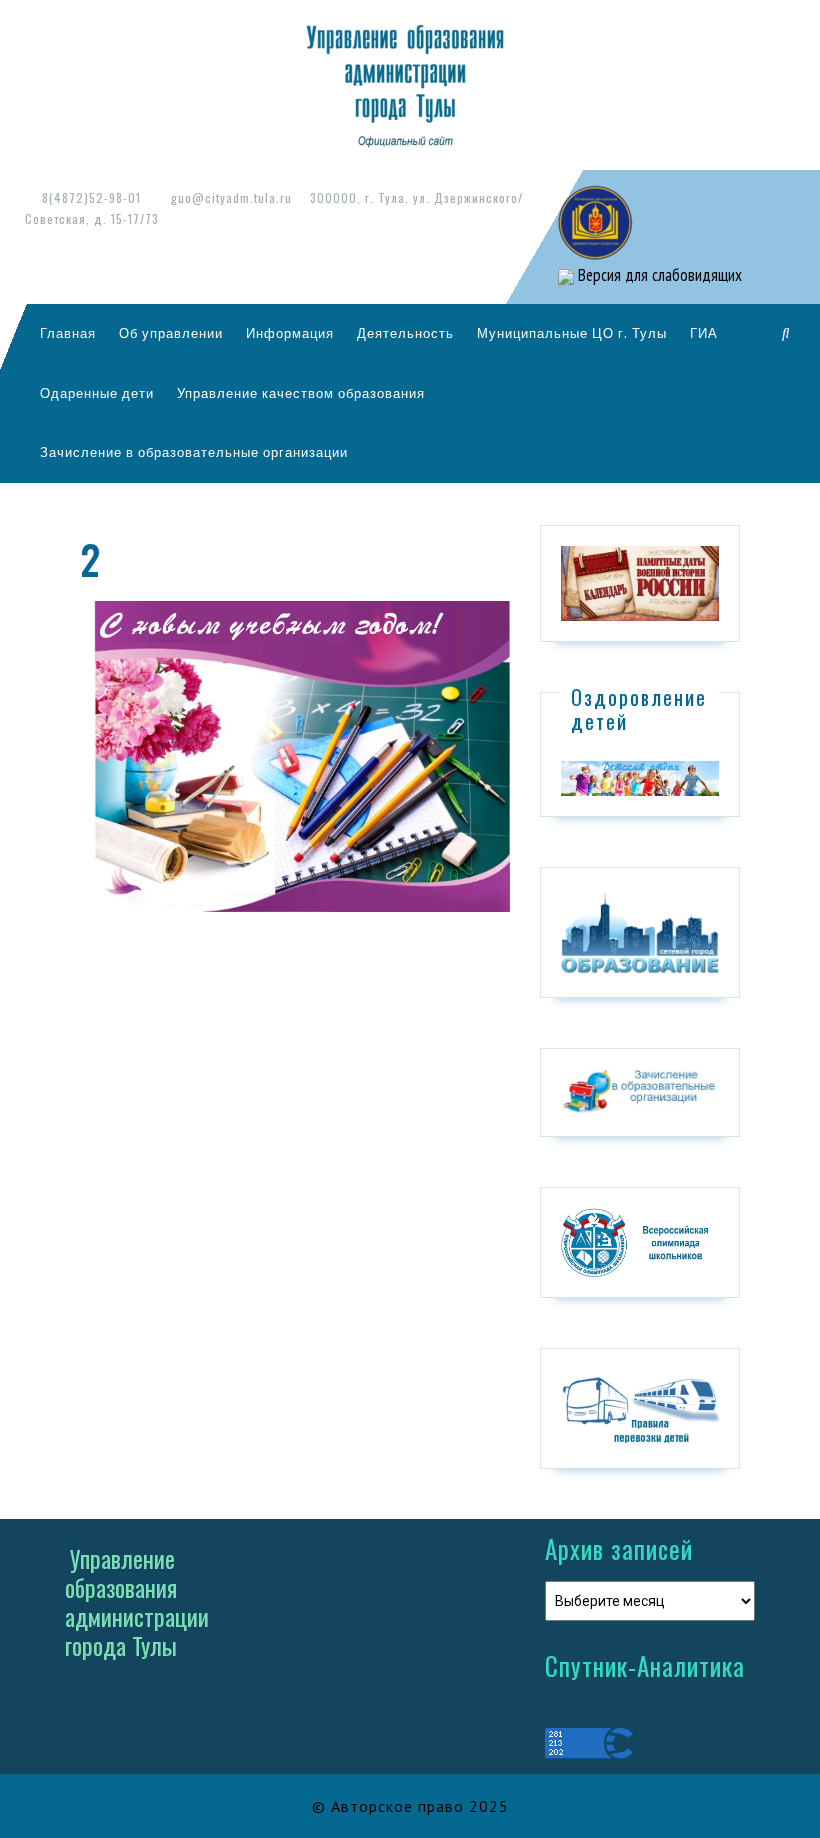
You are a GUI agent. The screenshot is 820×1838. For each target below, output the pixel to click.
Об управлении (171, 333)
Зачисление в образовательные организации (194, 452)
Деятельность (405, 333)
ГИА (704, 333)
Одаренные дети (97, 393)
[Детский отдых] (640, 777)
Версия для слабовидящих (658, 275)
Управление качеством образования (301, 393)
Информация (290, 333)
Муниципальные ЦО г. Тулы (572, 333)
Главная (68, 333)
